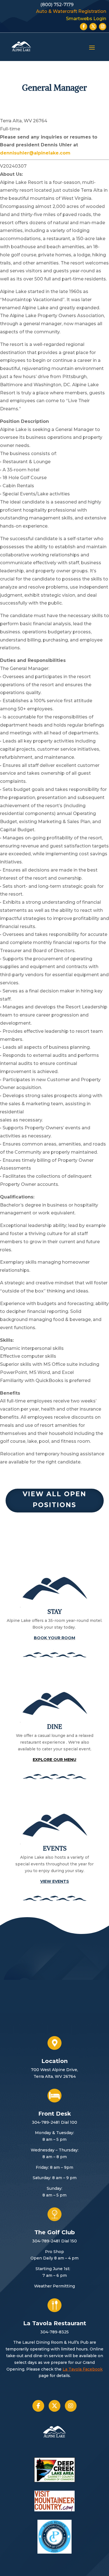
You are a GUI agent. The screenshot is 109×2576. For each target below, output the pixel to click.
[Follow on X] (93, 27)
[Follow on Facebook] (84, 27)
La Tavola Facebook (83, 2369)
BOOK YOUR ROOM (54, 1638)
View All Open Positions (54, 1499)
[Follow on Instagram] (103, 27)
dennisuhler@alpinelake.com (35, 153)
